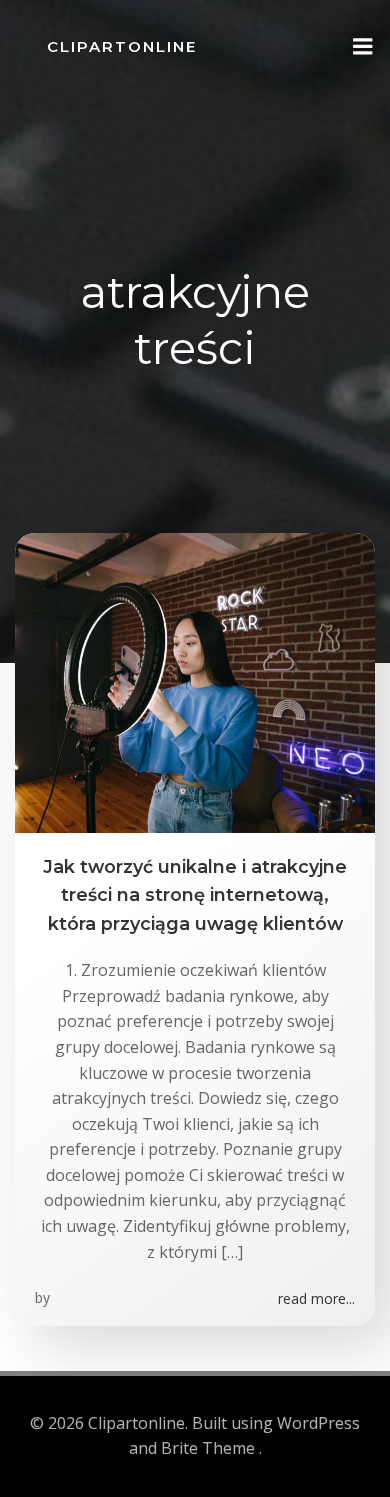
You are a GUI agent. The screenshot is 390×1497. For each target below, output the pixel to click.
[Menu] (363, 47)
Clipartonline (122, 46)
